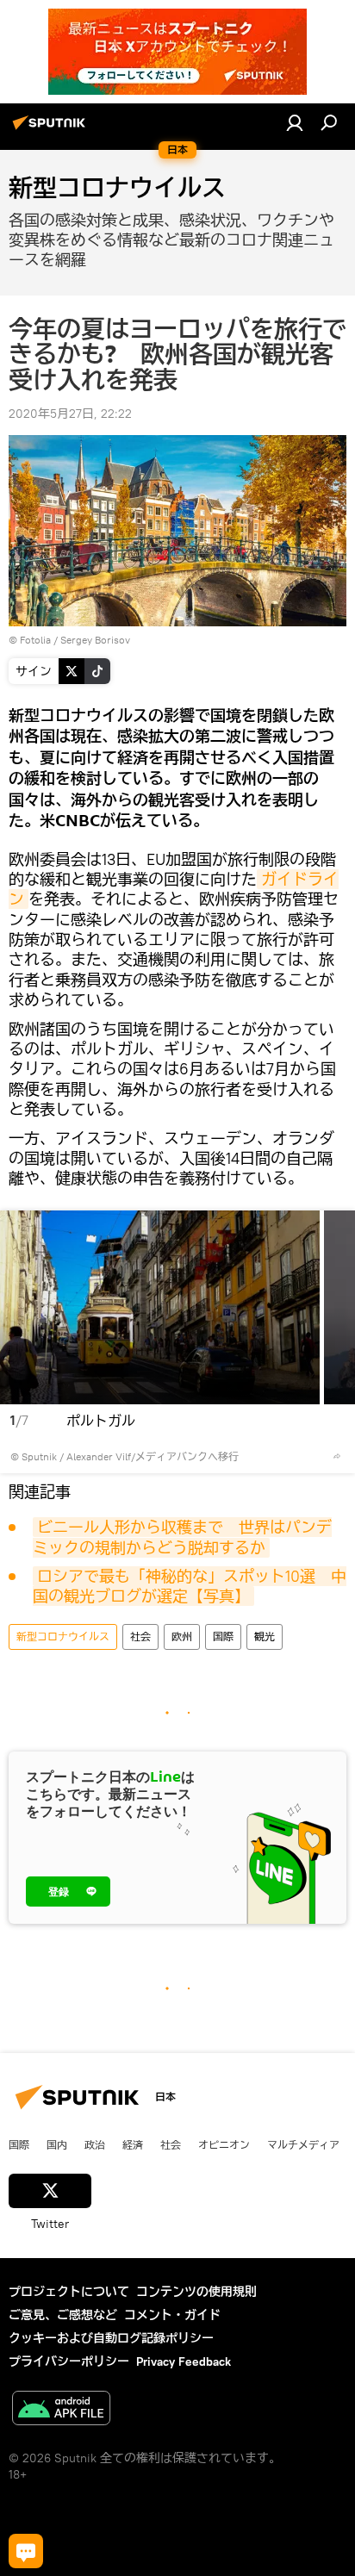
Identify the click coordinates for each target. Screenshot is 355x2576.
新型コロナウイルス (63, 1636)
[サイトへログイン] (295, 122)
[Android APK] (61, 2410)
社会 (140, 1636)
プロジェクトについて (69, 2292)
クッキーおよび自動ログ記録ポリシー (111, 2338)
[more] (337, 1456)
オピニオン (224, 2144)
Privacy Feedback (184, 2361)
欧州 (182, 1636)
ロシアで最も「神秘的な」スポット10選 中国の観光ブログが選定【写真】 (190, 1586)
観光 (265, 1636)
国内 (57, 2144)
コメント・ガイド (172, 2315)
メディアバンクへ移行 (187, 1456)
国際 (223, 1636)
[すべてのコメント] (26, 2551)
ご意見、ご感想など (63, 2315)
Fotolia (35, 640)
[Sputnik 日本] (52, 129)
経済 (133, 2144)
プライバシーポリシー (69, 2361)
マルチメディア (303, 2144)
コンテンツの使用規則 (196, 2292)
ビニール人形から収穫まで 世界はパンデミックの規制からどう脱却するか (182, 1537)
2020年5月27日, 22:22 (70, 414)
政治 (95, 2144)
